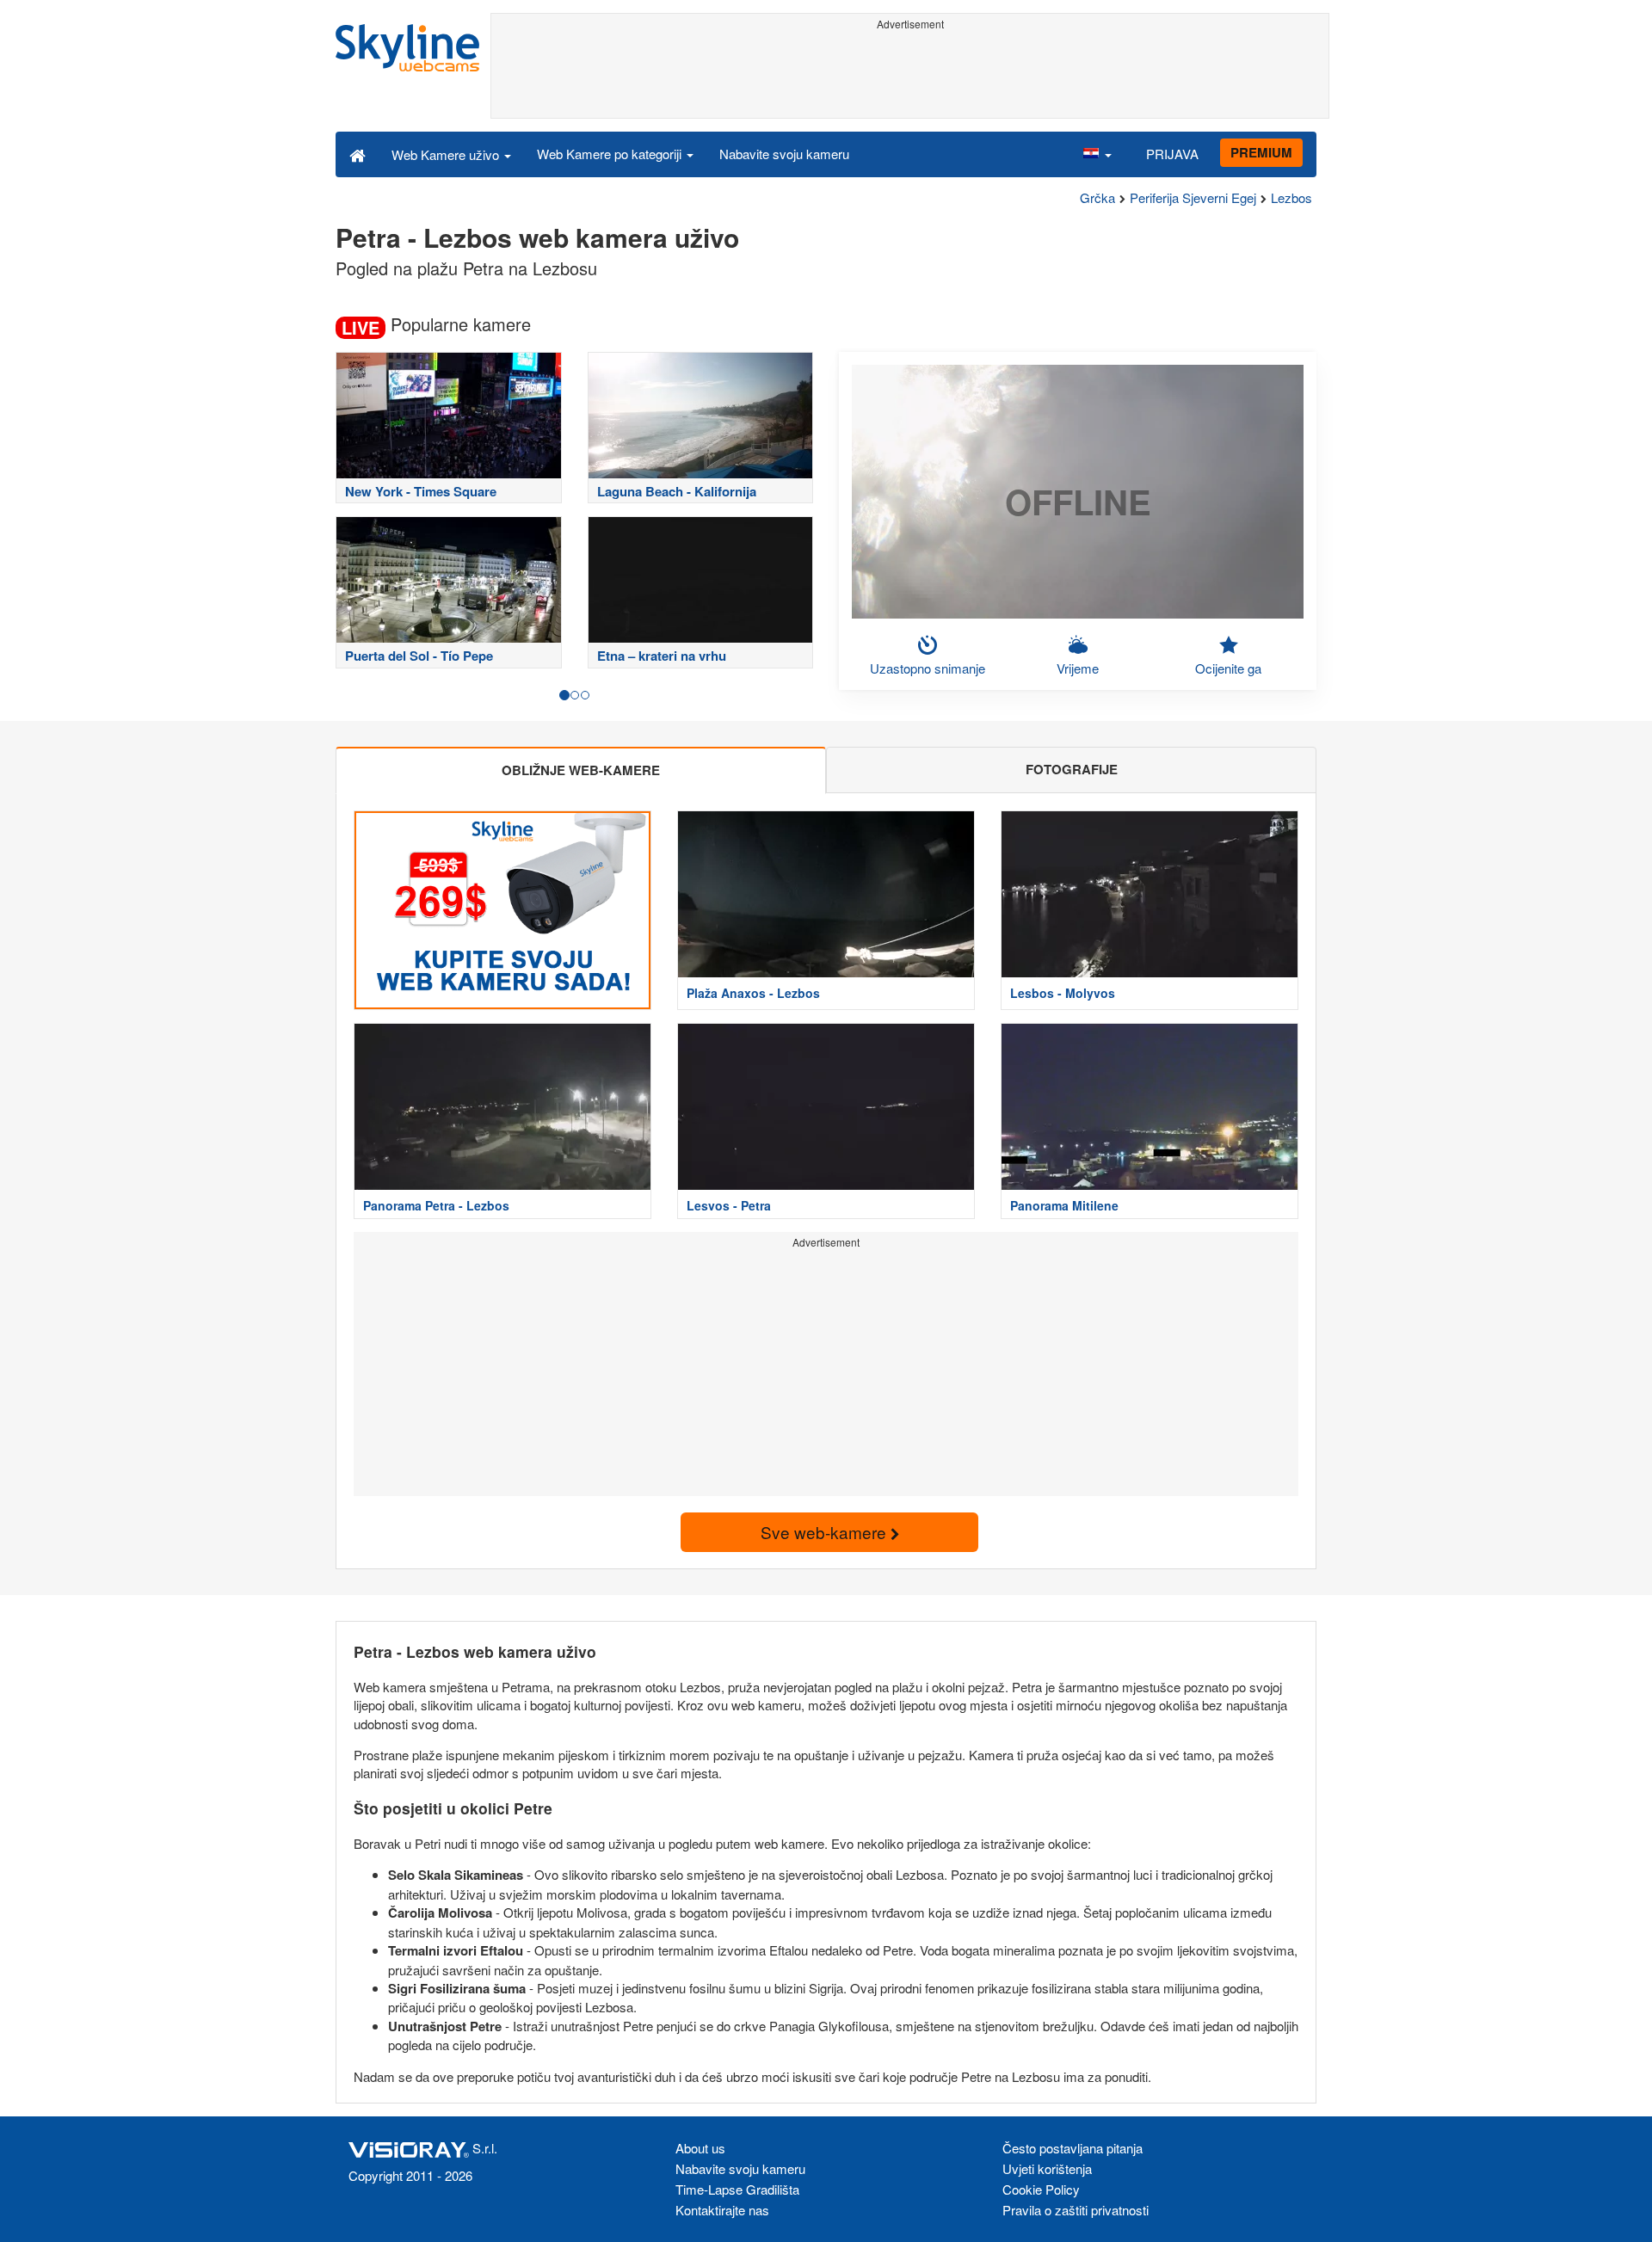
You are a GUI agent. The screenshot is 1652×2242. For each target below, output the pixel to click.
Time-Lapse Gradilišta (737, 2189)
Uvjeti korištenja (1047, 2168)
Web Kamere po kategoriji (611, 154)
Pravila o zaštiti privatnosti (1076, 2210)
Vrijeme (1078, 668)
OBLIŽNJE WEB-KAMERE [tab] (581, 770)
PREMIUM (1261, 152)
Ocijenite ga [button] (1228, 668)
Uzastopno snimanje (928, 668)
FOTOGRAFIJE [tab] (1072, 769)
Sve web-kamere (826, 1532)
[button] (1097, 154)
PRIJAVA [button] (1172, 154)
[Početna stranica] (358, 154)
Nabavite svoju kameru (784, 154)
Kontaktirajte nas (722, 2210)
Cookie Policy (1041, 2189)
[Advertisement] (910, 75)
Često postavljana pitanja (1073, 2148)
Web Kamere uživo (447, 154)
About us (700, 2148)
